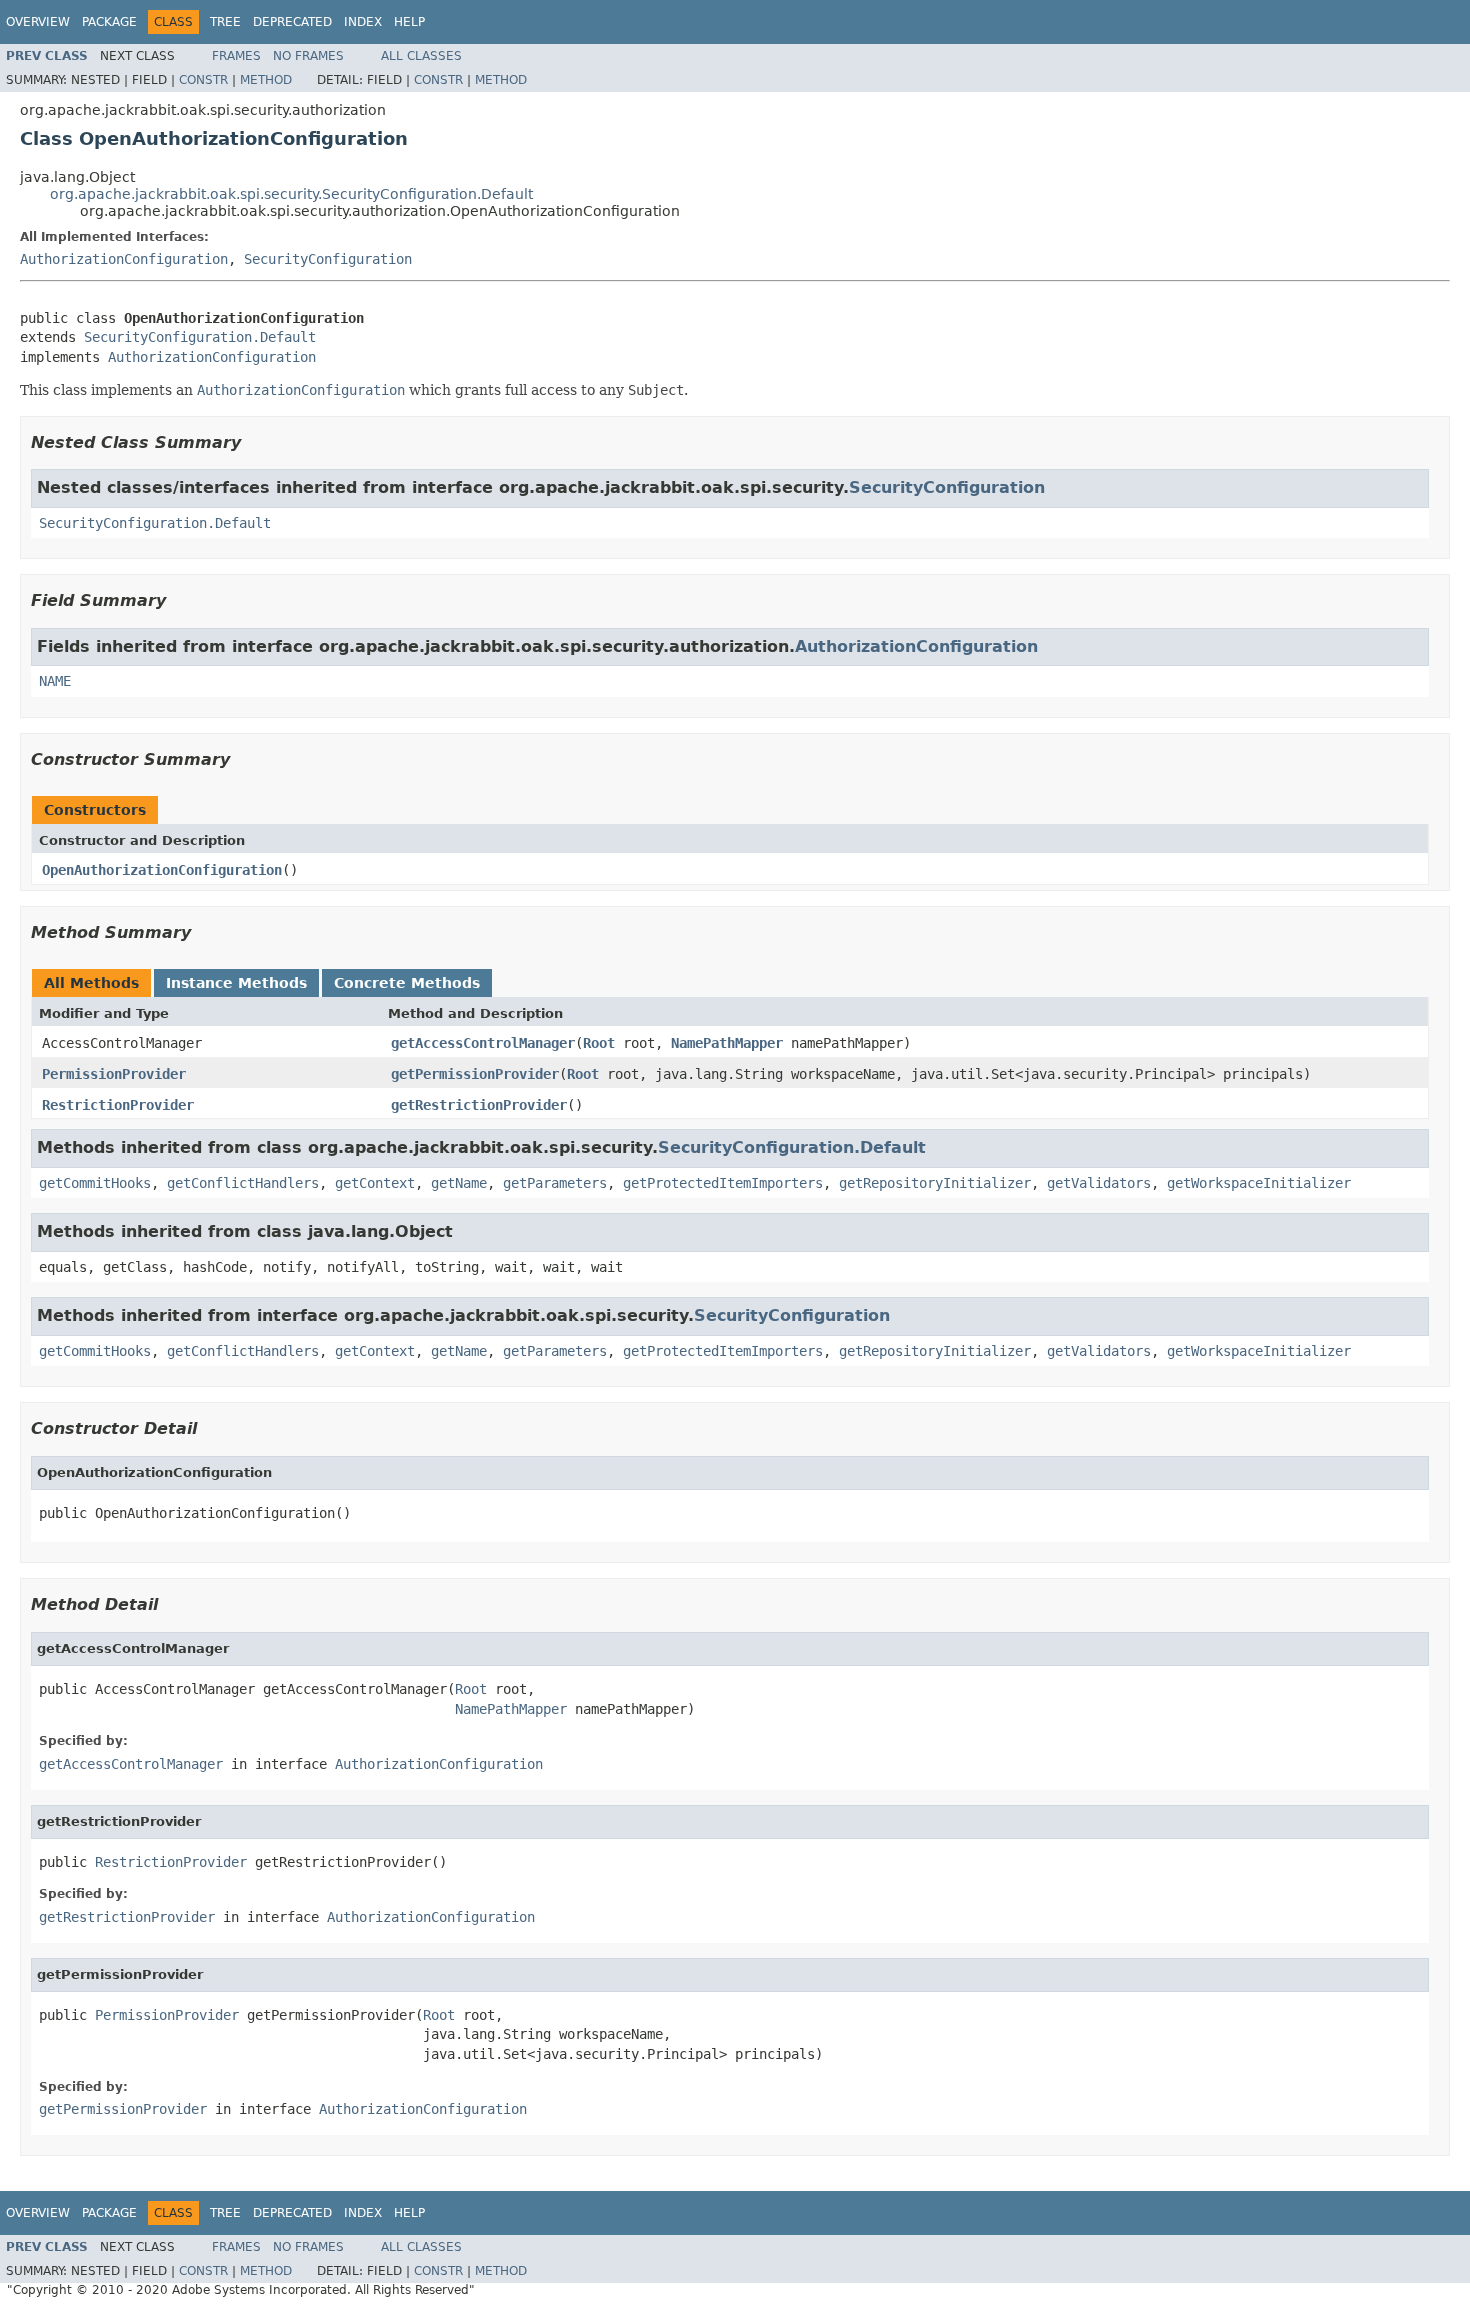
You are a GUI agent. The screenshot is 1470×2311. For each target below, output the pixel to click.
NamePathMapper (727, 1043)
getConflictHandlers (243, 1183)
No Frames (308, 56)
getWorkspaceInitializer (1259, 1183)
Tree (225, 22)
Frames (236, 56)
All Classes (421, 56)
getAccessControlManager (483, 1043)
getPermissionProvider (475, 1074)
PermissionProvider (114, 1074)
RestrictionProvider (118, 1105)
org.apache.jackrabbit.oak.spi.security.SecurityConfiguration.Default (291, 194)
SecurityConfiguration (328, 259)
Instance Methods (236, 983)
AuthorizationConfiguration (124, 259)
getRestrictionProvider (479, 1105)
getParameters (555, 1183)
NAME (55, 681)
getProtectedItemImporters (723, 1183)
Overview (38, 22)
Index (363, 22)
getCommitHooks (95, 1183)
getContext (375, 1183)
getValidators (1099, 1183)
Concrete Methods (407, 983)
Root (599, 1043)
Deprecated (292, 22)
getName (459, 1183)
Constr (203, 80)
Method (266, 80)
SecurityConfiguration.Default (200, 337)
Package (109, 22)
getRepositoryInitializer (935, 1183)
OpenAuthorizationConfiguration (162, 870)
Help (409, 22)
